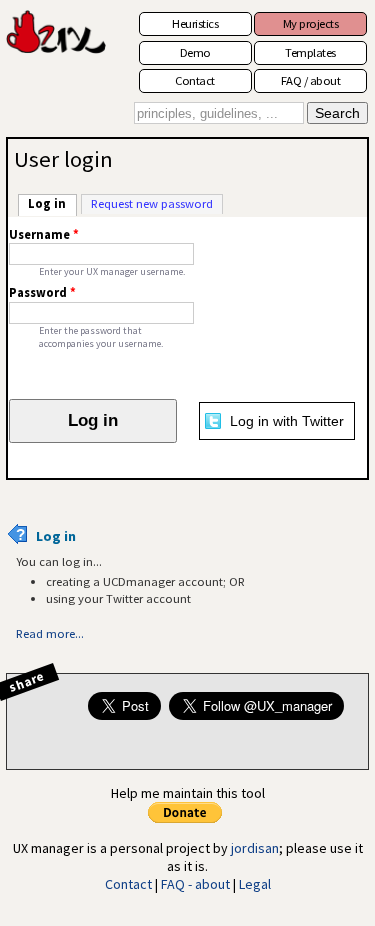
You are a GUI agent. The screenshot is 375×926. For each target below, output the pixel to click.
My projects (311, 23)
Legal (255, 884)
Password (42, 292)
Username (44, 234)
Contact (195, 80)
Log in (52, 203)
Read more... (50, 633)
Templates (310, 52)
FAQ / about (311, 80)
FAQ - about (195, 884)
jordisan (255, 848)
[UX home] (59, 40)
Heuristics (195, 23)
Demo (195, 52)
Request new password (152, 203)
